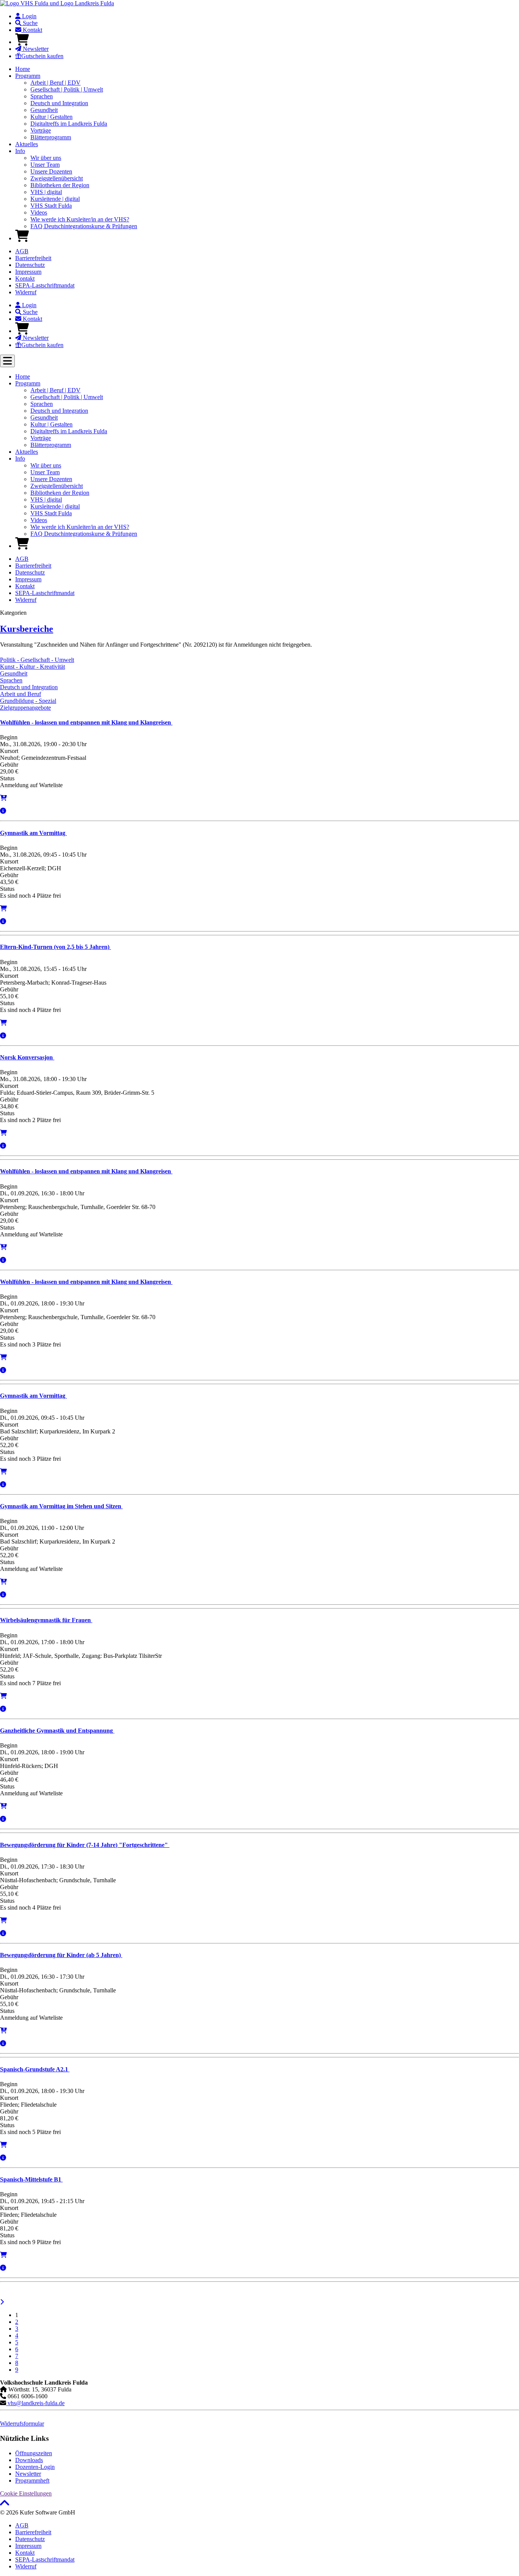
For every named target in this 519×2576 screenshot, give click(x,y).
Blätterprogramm (51, 137)
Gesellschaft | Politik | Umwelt (67, 89)
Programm (28, 76)
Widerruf (26, 292)
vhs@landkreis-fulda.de (35, 2403)
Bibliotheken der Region (60, 185)
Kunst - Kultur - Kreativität (32, 667)
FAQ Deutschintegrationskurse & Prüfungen (84, 226)
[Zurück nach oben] (5, 2506)
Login (28, 16)
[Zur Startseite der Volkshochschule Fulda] (57, 3)
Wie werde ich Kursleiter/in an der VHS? (80, 219)
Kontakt (32, 30)
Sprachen (42, 96)
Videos (39, 212)
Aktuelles (27, 144)
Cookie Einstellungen (26, 2493)
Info (20, 151)
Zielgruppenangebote (25, 708)
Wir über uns (46, 158)
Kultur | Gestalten (51, 117)
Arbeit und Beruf (21, 694)
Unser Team (45, 165)
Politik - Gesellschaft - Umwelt (37, 660)
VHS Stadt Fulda (51, 206)
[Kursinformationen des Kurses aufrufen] (3, 811)
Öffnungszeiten (34, 2453)
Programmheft (32, 2481)
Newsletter (35, 49)
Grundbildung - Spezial (28, 701)
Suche (29, 23)
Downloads (29, 2460)
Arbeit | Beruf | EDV (55, 83)
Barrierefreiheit (33, 258)
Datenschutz (30, 265)
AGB (22, 251)
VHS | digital (46, 192)
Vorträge (41, 130)
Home (23, 69)
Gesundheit (44, 110)
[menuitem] (267, 16)
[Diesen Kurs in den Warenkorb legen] (3, 908)
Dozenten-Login (35, 2467)
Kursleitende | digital (55, 199)
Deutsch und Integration (59, 103)
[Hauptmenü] (7, 361)
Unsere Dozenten (51, 171)
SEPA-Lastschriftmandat (45, 285)
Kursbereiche (27, 629)
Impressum (28, 272)
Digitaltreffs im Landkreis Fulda (69, 124)
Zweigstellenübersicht (57, 178)
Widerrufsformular (22, 2424)
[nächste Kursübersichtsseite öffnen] (2, 2302)
